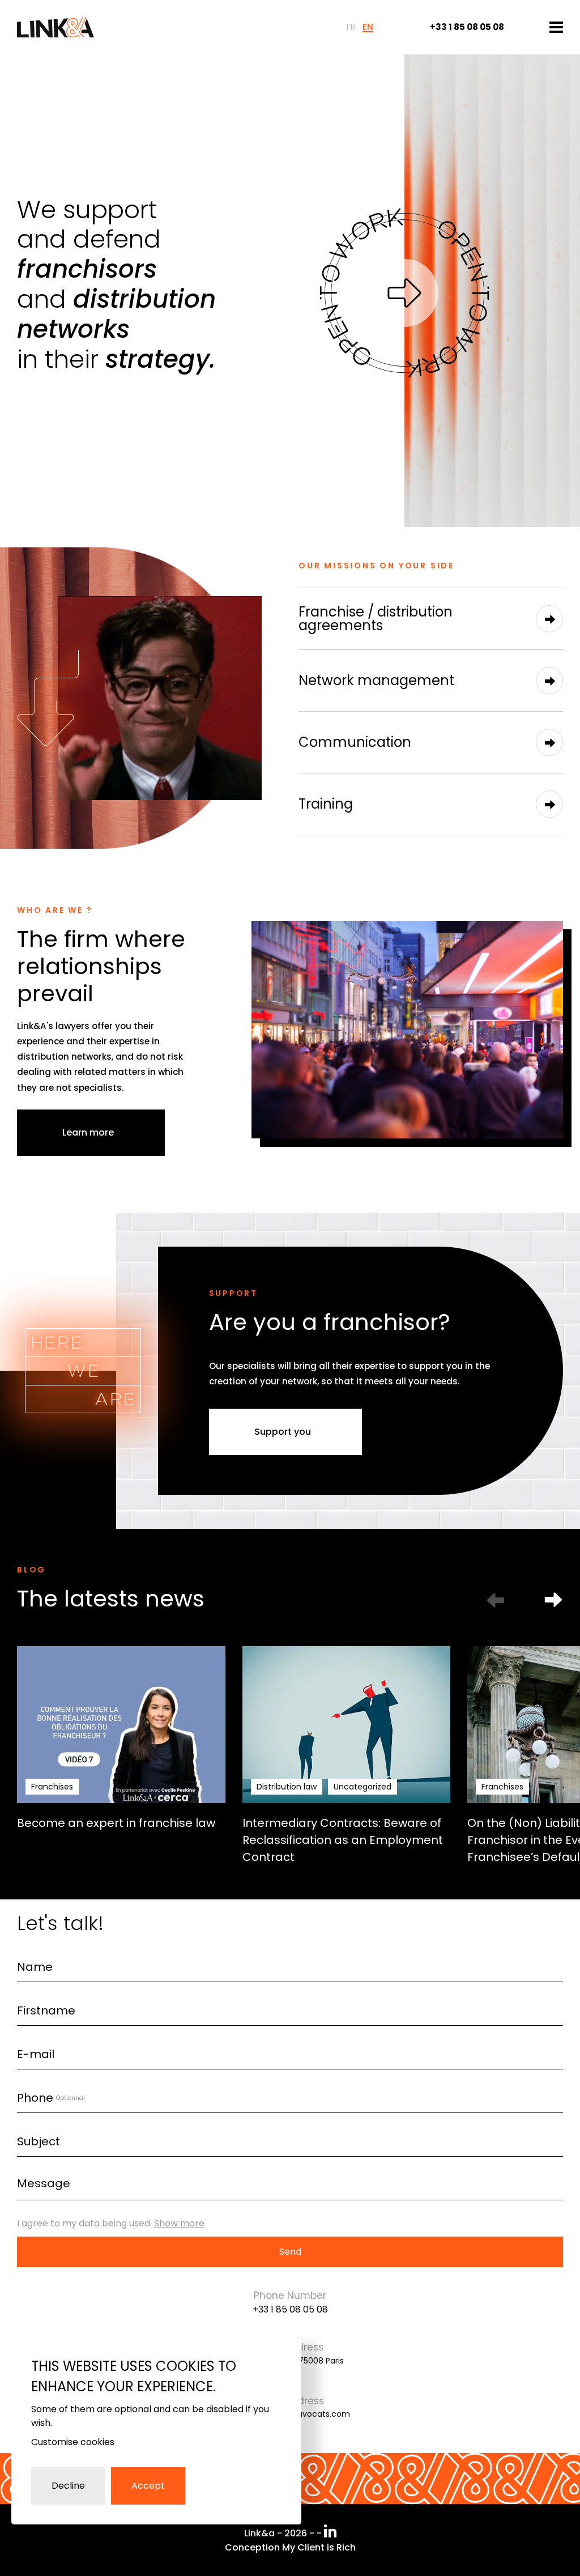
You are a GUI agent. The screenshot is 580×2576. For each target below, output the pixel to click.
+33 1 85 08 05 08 (290, 2309)
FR (351, 27)
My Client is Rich (319, 2547)
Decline (68, 2486)
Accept (148, 2486)
